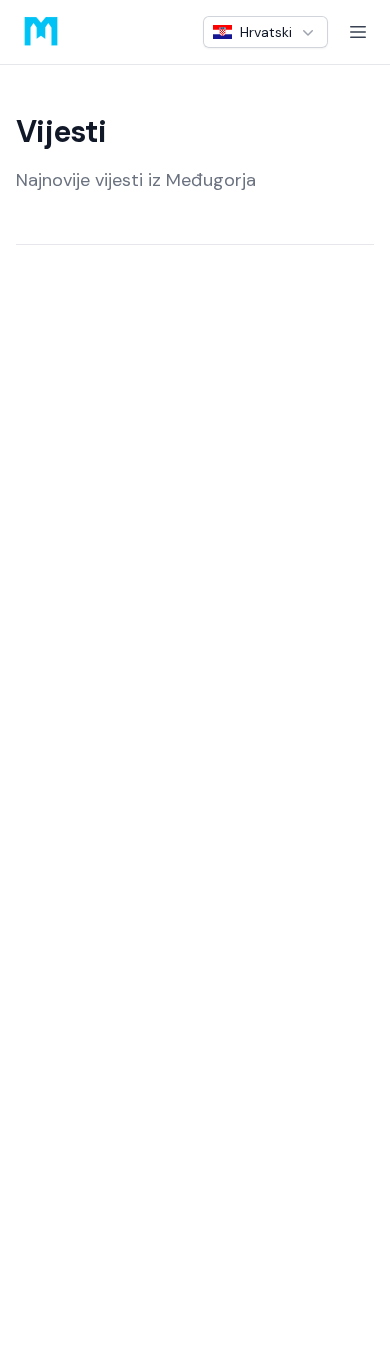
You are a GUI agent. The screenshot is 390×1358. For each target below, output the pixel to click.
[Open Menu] (358, 32)
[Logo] (41, 32)
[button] (265, 32)
